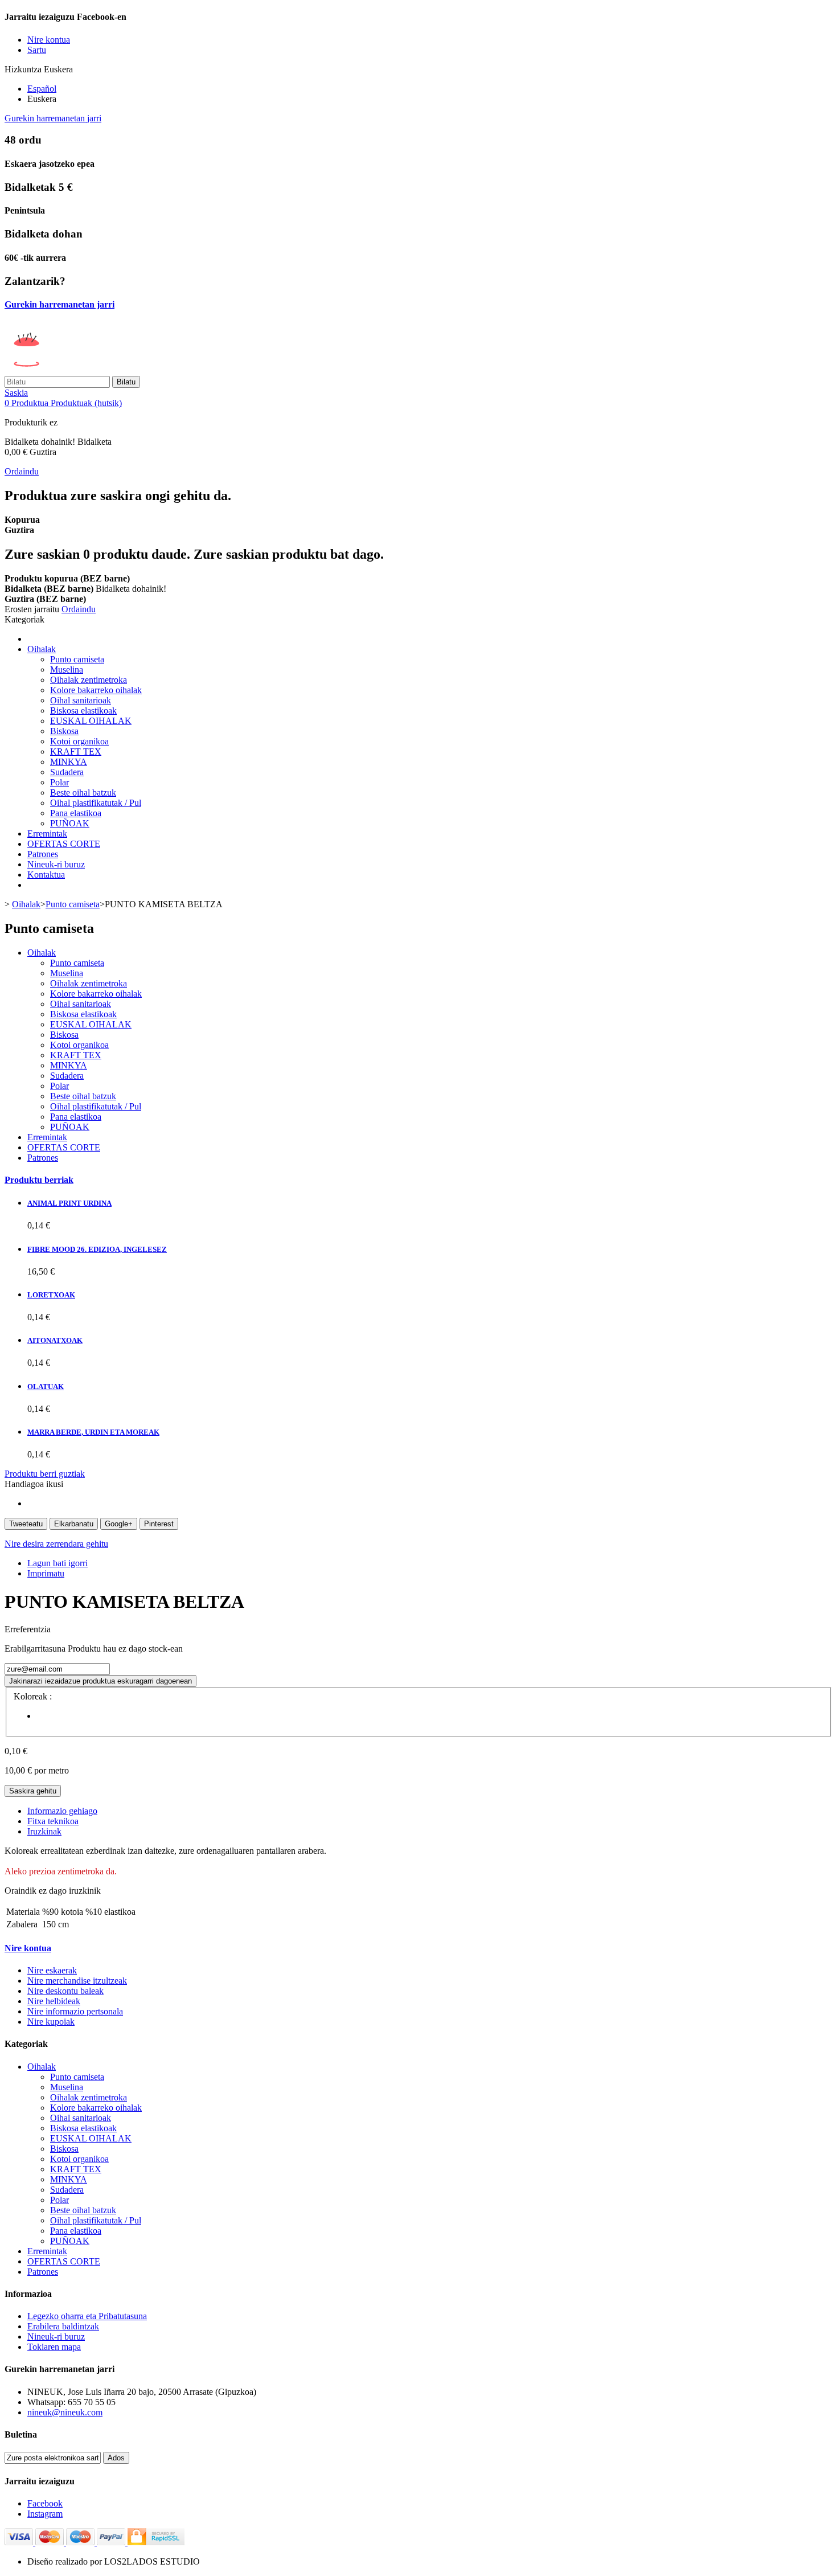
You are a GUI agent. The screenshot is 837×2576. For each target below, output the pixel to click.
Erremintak (47, 834)
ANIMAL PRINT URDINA (69, 1203)
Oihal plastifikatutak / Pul (96, 803)
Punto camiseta (77, 659)
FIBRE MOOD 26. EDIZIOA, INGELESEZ (97, 1249)
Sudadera (67, 772)
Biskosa (64, 731)
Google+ (119, 1524)
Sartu (37, 50)
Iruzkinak (44, 1831)
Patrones (43, 854)
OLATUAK (46, 1387)
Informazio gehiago (62, 1811)
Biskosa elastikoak (83, 710)
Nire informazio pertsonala (75, 2011)
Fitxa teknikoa (53, 1821)
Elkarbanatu (74, 1524)
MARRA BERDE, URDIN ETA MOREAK (93, 1432)
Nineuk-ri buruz (56, 864)
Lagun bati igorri (58, 1563)
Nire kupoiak (51, 2022)
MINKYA (69, 762)
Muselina (67, 669)
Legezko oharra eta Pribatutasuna (87, 2316)
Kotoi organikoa (79, 741)
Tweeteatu (26, 1524)
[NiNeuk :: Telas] (92, 370)
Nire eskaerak (52, 1970)
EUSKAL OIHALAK (91, 721)
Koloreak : (34, 1696)
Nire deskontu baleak (65, 1991)
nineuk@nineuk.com (65, 2412)
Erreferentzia (28, 1629)
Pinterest (159, 1524)
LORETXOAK (51, 1295)
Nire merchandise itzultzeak (77, 1981)
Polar (60, 782)
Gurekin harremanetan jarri (53, 118)
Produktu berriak (39, 1180)
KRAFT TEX (76, 751)
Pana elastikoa (76, 813)
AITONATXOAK (55, 1340)
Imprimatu (46, 1573)
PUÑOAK (70, 823)
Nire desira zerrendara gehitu (56, 1544)
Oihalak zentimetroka (89, 680)
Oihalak (42, 649)
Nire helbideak (54, 2001)
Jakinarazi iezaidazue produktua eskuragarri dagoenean (100, 1681)
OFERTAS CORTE (64, 844)
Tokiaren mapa (54, 2347)
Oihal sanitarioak (81, 700)
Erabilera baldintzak (63, 2326)
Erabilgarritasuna (36, 1649)
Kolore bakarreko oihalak (96, 690)
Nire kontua (28, 1948)
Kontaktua (46, 875)
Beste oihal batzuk (83, 793)
